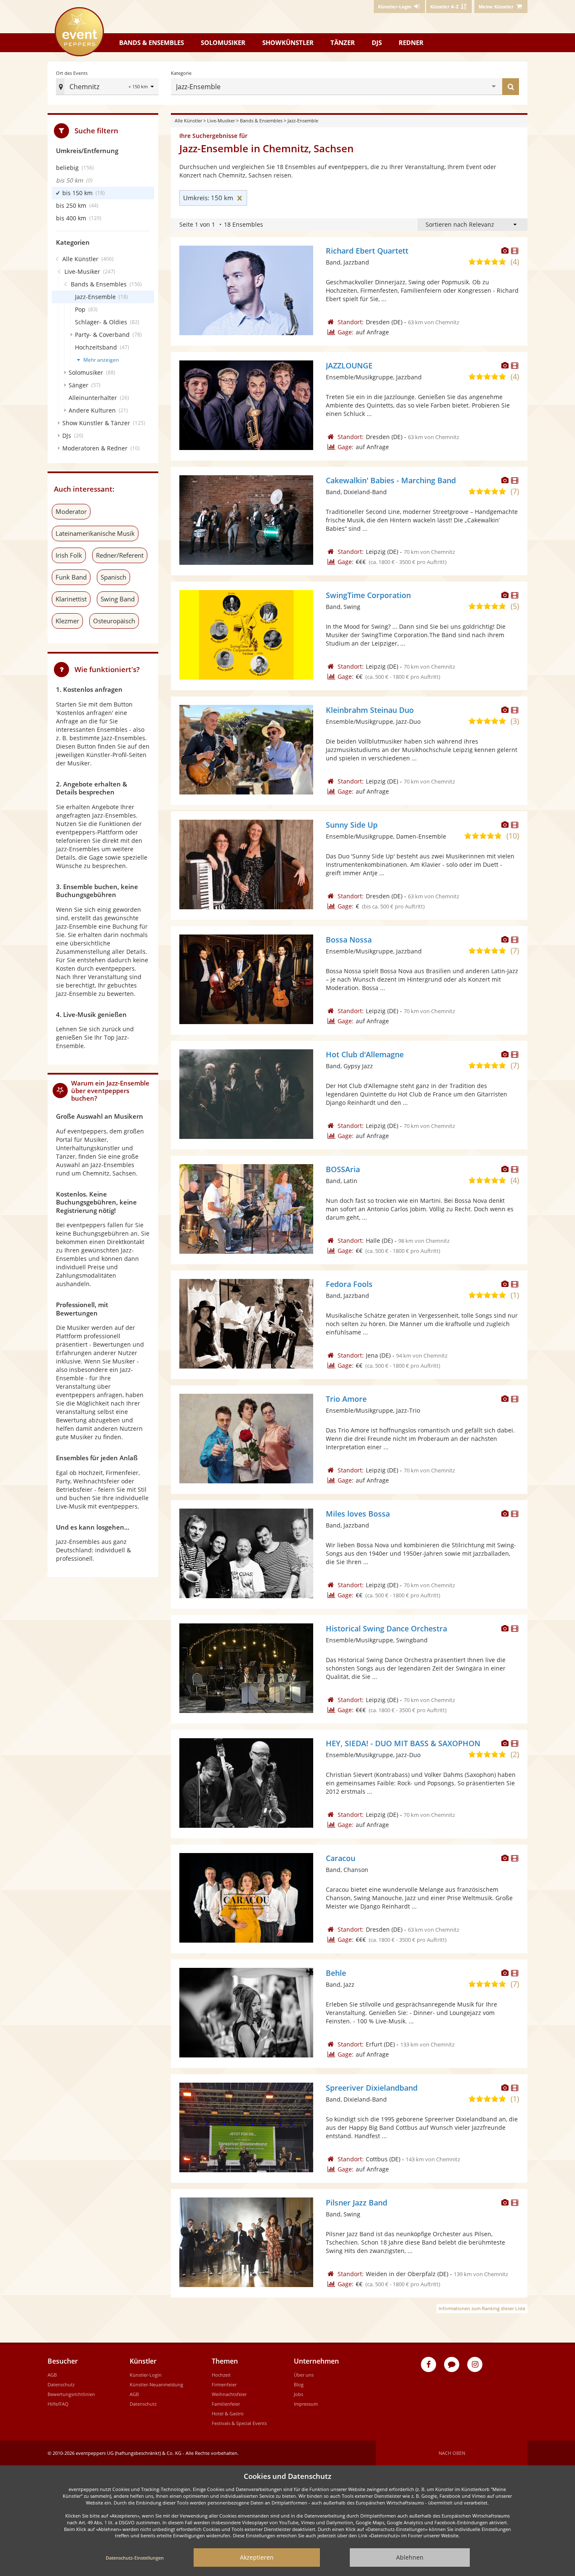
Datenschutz (61, 2384)
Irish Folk (69, 555)
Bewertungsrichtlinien (71, 2394)
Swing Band (118, 599)
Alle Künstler (188, 120)
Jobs (298, 2394)
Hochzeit (221, 2375)
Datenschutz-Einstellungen (135, 2558)
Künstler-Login (146, 2375)
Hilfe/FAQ (58, 2404)
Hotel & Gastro (228, 2413)
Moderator (71, 511)
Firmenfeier (224, 2384)
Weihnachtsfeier (229, 2394)
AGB (52, 2375)
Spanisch (113, 577)
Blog (299, 2384)
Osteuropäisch (114, 621)
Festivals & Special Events (239, 2423)
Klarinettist (71, 599)
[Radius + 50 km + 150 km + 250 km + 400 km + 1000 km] (142, 87)
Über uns (304, 2375)
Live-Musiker (221, 120)
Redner (411, 42)
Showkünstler (288, 42)
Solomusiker (223, 42)
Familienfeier (226, 2404)
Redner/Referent (120, 555)
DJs (377, 42)
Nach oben (452, 2453)
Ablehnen (410, 2557)
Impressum (306, 2404)
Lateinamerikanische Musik (95, 533)
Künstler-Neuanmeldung (156, 2384)
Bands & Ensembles (261, 120)
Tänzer (343, 42)
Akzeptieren (257, 2557)
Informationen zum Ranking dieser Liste (482, 2308)
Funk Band (71, 577)
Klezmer (67, 621)
